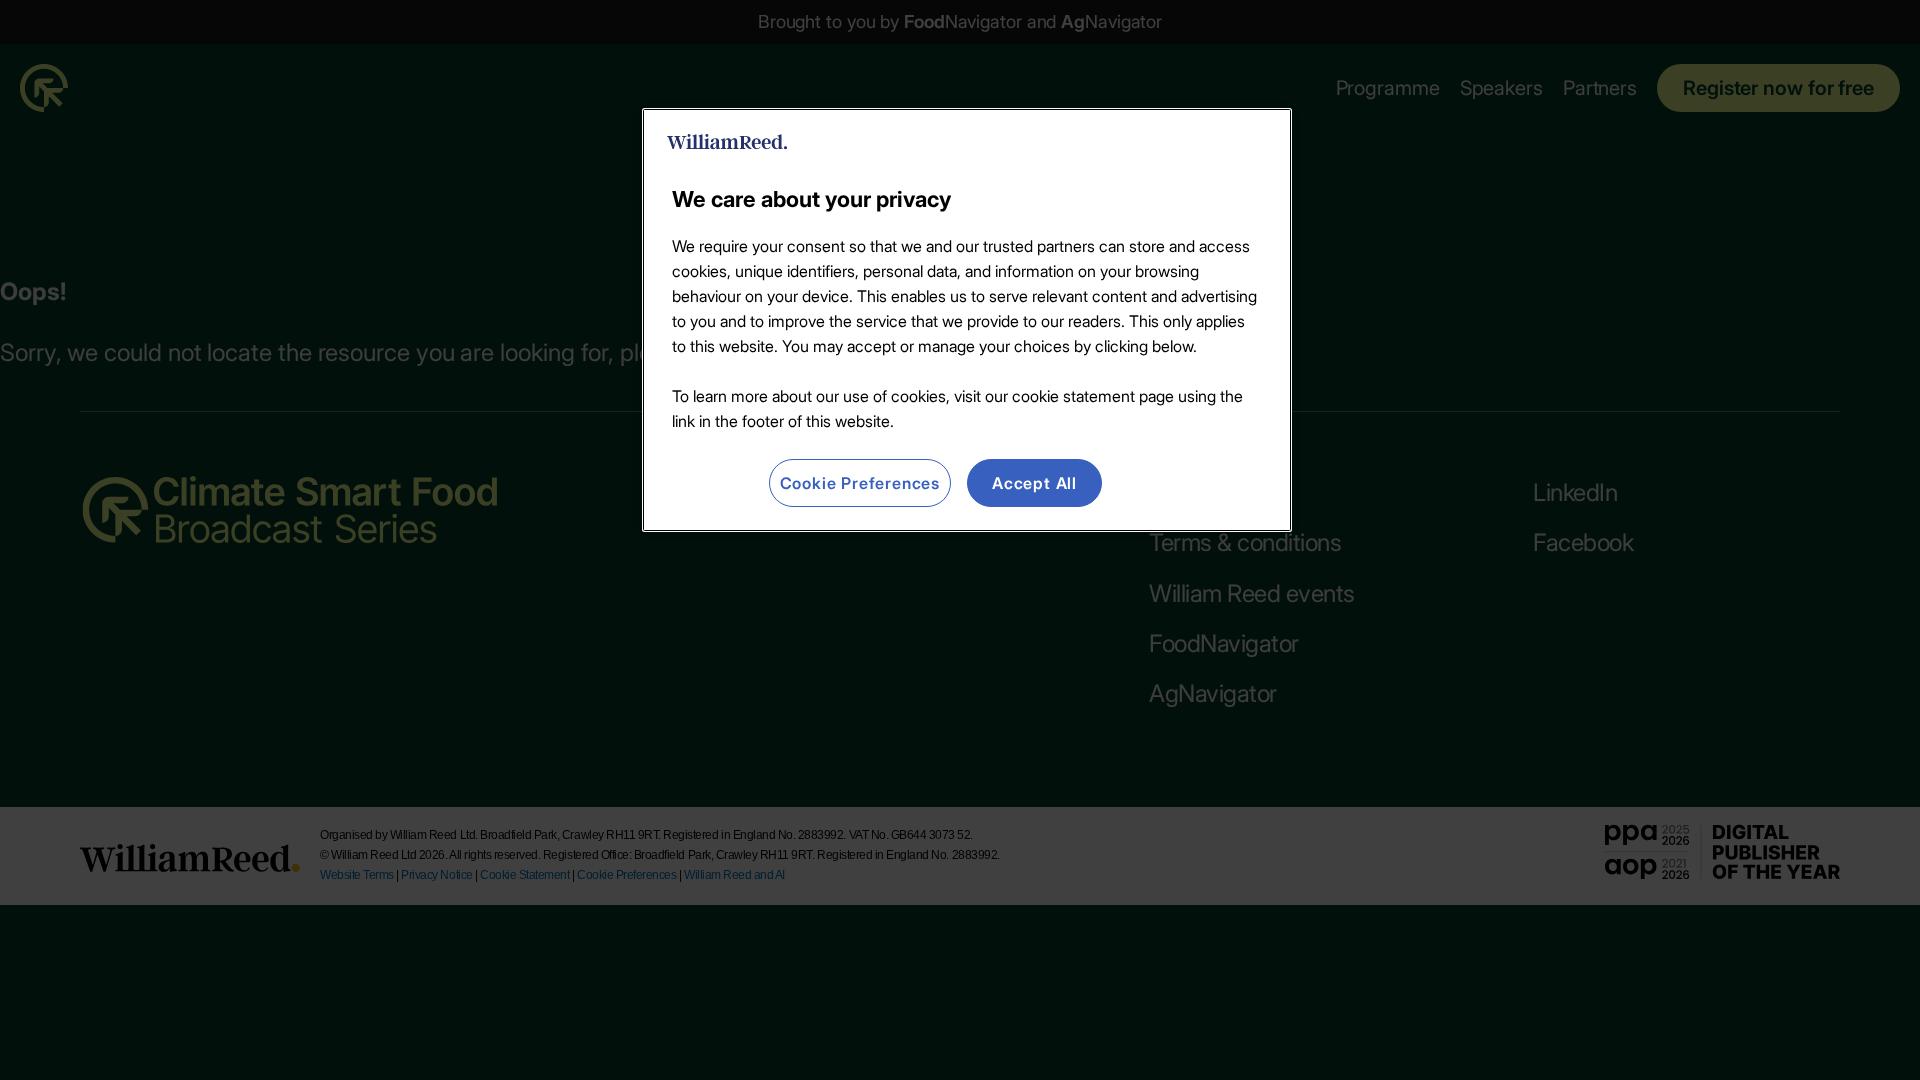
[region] (967, 320)
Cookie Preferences (860, 483)
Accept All (1034, 483)
